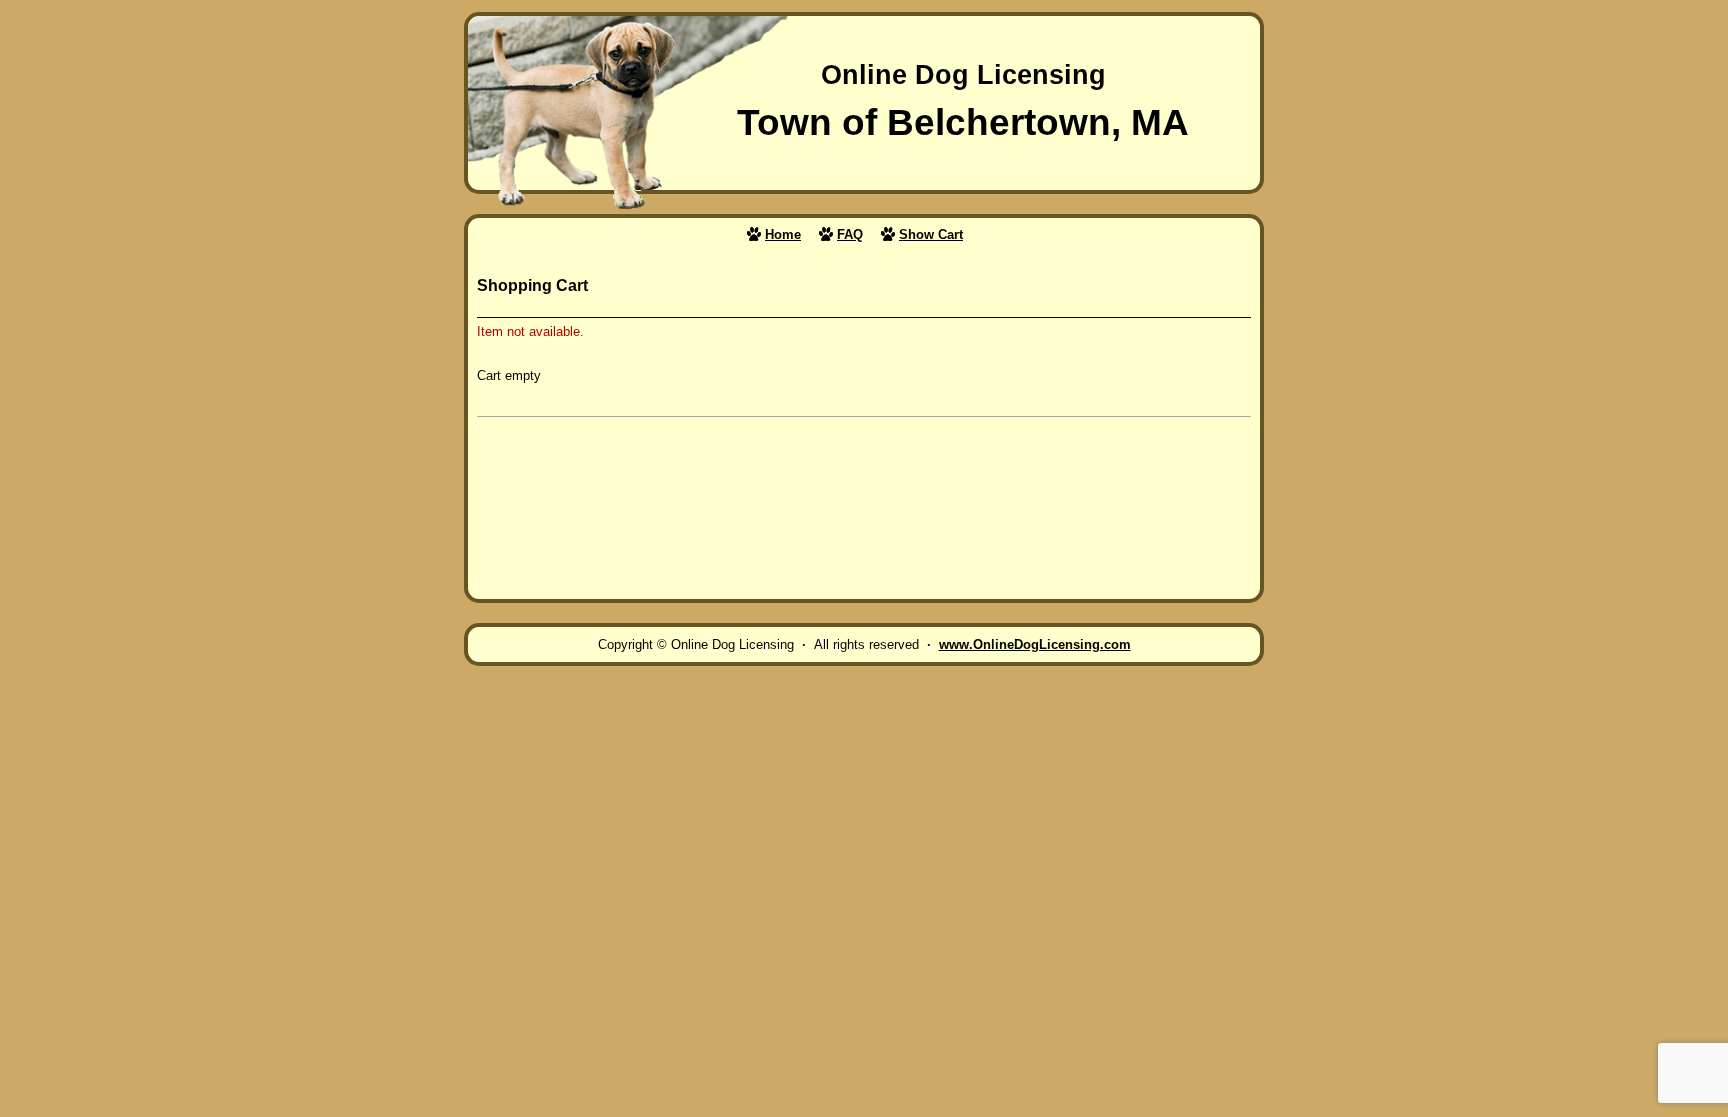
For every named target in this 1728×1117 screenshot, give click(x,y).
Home (783, 234)
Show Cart (931, 234)
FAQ (850, 234)
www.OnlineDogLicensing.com (1035, 644)
